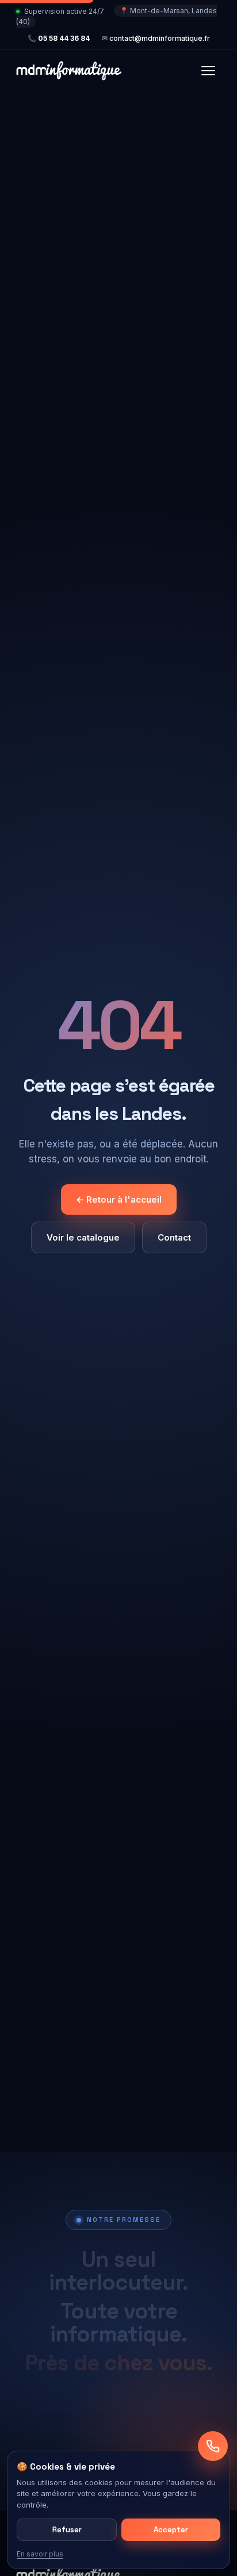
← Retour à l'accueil (119, 1199)
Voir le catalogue (83, 1237)
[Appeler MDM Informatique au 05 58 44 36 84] (213, 2446)
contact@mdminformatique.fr (160, 38)
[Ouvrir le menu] (208, 71)
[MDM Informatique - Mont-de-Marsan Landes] (69, 71)
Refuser (67, 2530)
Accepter (171, 2530)
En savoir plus (40, 2554)
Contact (174, 1237)
